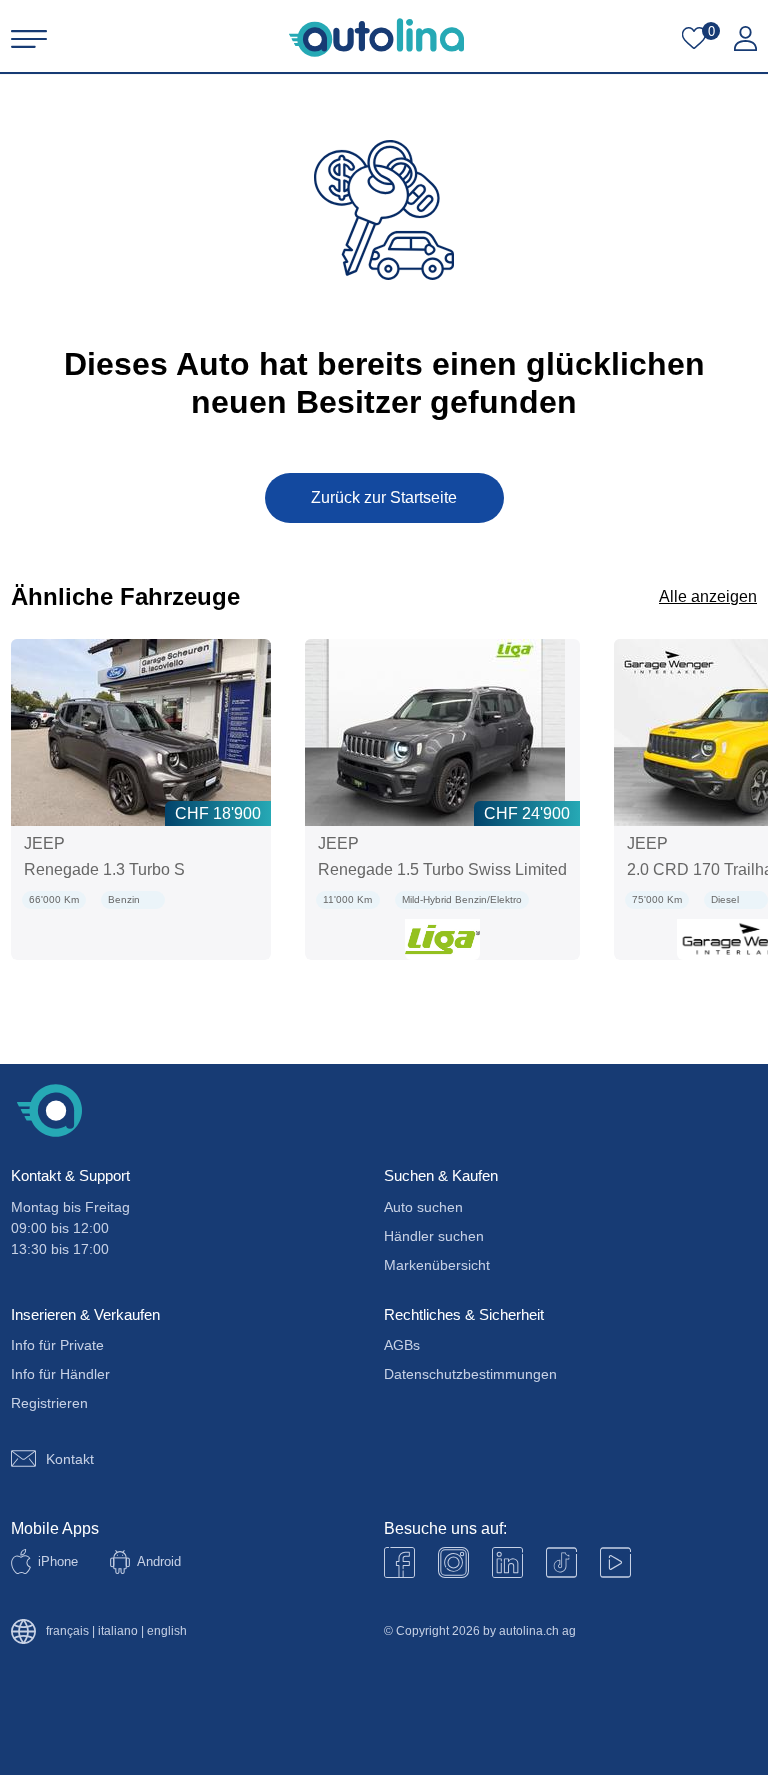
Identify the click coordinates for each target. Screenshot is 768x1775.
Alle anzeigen (708, 596)
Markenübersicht (437, 1265)
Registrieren (49, 1403)
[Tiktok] (561, 1562)
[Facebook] (399, 1562)
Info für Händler (60, 1374)
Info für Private (57, 1345)
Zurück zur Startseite (384, 497)
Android (159, 1561)
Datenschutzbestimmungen (470, 1374)
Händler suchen (434, 1236)
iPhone (58, 1561)
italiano (118, 1631)
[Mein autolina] (745, 39)
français (67, 1631)
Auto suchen (423, 1207)
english (167, 1631)
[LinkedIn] (507, 1562)
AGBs (402, 1345)
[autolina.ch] (376, 37)
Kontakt (70, 1459)
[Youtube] (453, 1562)
